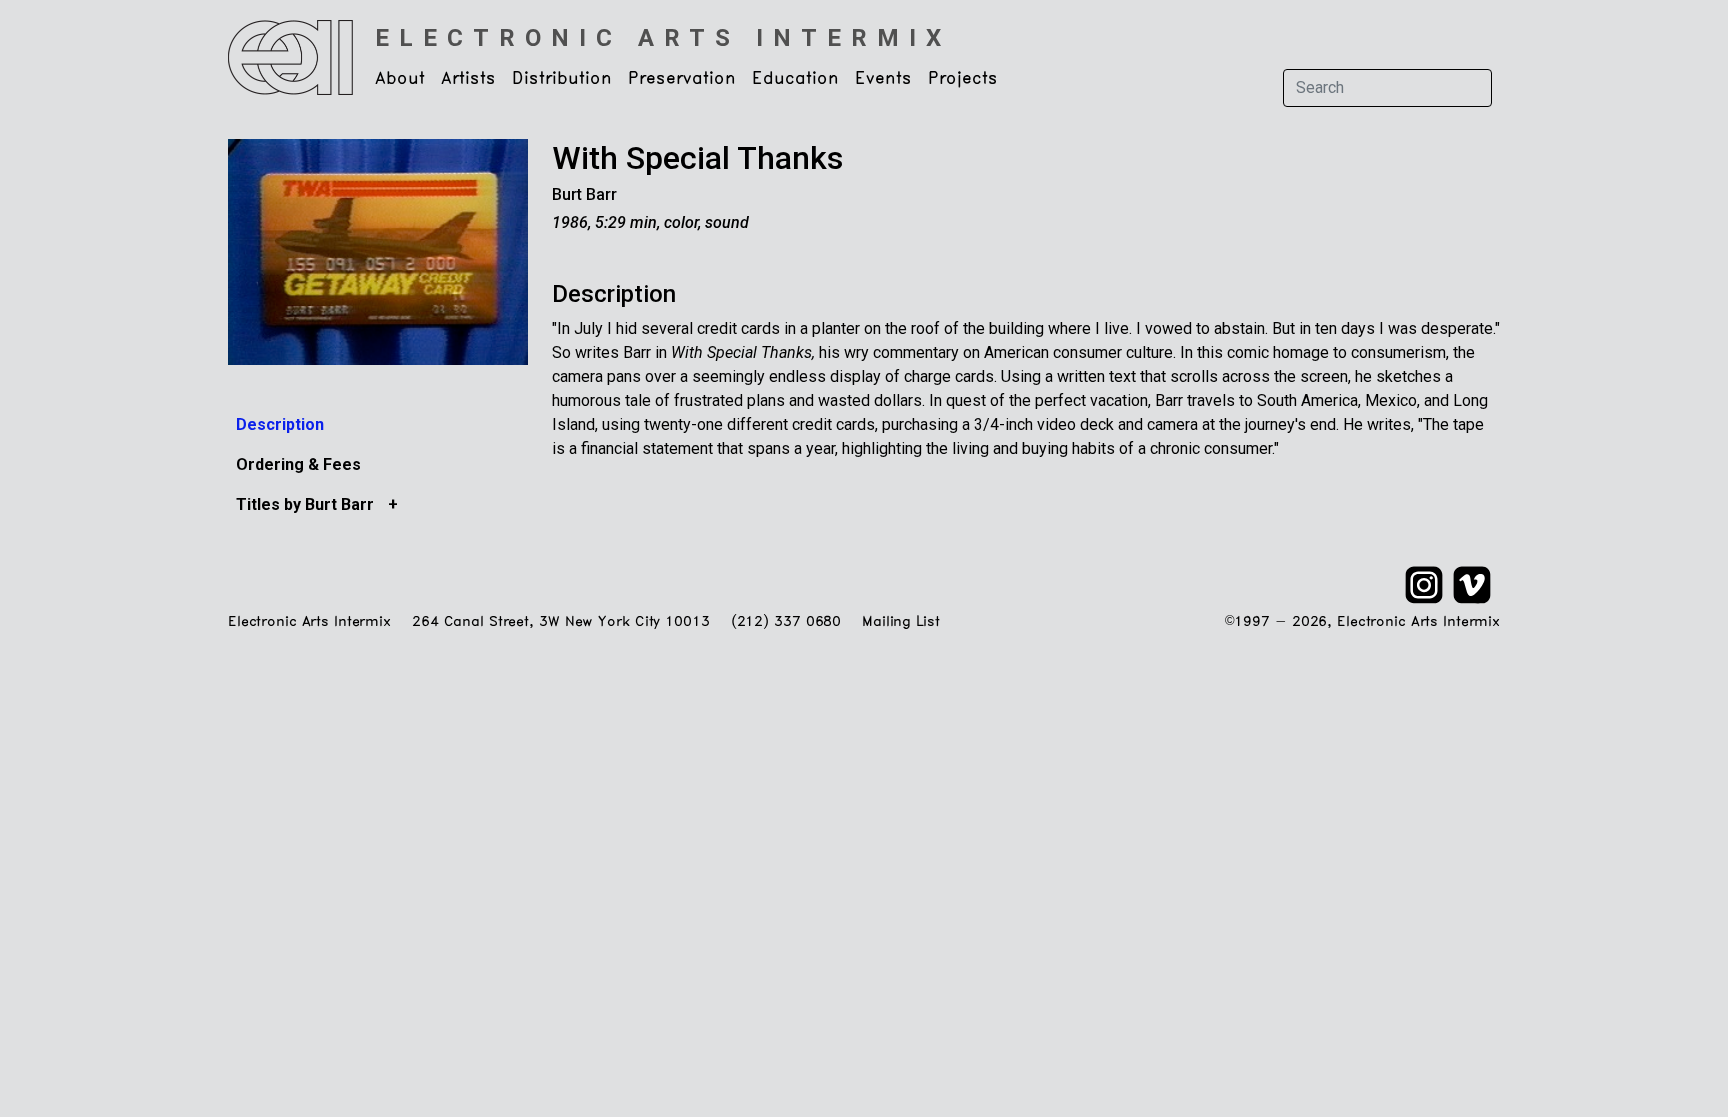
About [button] (400, 79)
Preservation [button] (682, 79)
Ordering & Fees (298, 464)
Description (280, 424)
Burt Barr (584, 194)
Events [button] (883, 79)
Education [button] (795, 79)
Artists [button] (468, 79)
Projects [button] (963, 79)
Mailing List (900, 622)
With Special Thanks (697, 158)
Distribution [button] (562, 79)
